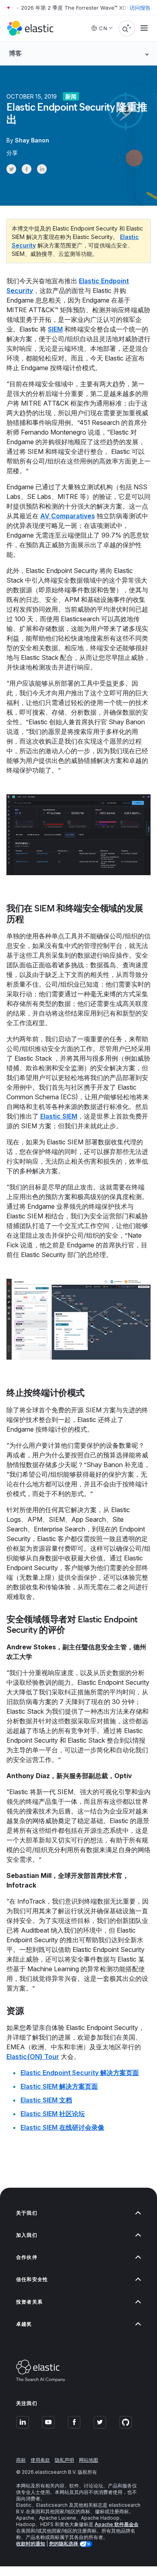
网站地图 (89, 2460)
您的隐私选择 (64, 2544)
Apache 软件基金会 (117, 2524)
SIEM (55, 329)
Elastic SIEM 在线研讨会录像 (62, 2127)
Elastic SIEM (59, 1116)
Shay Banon (32, 140)
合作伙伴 (27, 2257)
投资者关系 (29, 2302)
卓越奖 (24, 2324)
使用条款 (40, 2460)
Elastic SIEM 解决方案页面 (59, 2086)
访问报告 (140, 8)
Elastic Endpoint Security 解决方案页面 (80, 2073)
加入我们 (27, 2235)
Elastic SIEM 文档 (46, 2100)
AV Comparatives (68, 516)
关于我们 (27, 2213)
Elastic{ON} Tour (33, 2057)
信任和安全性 (32, 2279)
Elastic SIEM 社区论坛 (53, 2114)
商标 (21, 2460)
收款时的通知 (31, 2544)
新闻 (71, 96)
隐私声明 (64, 2460)
